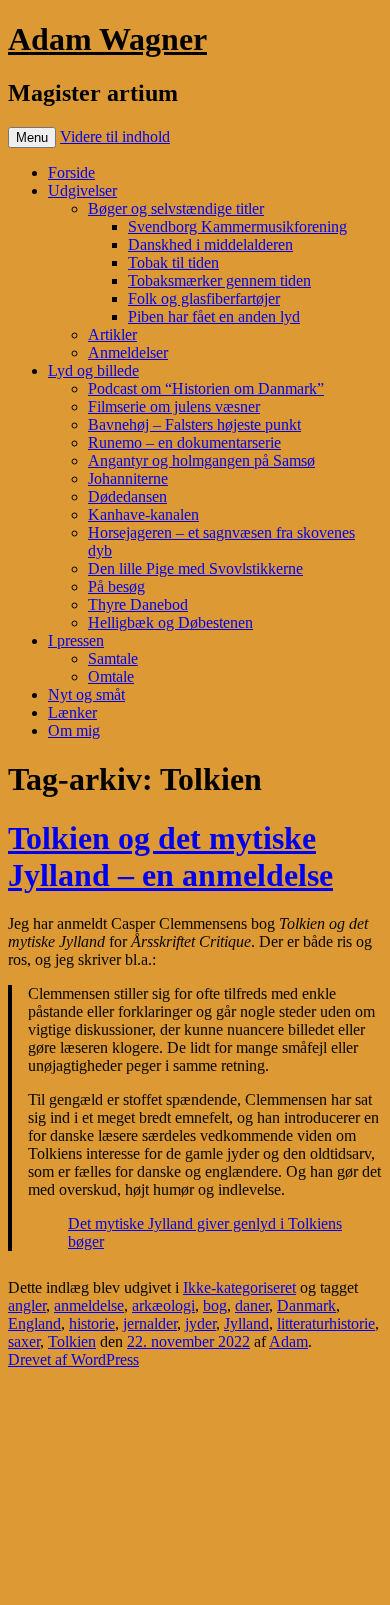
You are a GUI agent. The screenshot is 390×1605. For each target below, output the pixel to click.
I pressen (76, 640)
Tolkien (72, 1341)
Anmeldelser (128, 352)
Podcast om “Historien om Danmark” (206, 388)
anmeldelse (89, 1305)
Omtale (111, 676)
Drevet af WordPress (73, 1359)
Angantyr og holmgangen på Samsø (201, 460)
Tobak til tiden (173, 262)
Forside (71, 172)
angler (27, 1305)
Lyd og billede (93, 370)
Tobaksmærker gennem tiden (219, 280)
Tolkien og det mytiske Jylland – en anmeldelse (170, 856)
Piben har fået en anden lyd (214, 316)
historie (92, 1323)
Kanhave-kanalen (143, 514)
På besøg (116, 586)
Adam (288, 1341)
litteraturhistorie (326, 1323)
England (34, 1323)
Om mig (74, 730)
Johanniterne (128, 478)
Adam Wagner (107, 39)
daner (252, 1305)
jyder (200, 1323)
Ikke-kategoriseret (239, 1287)
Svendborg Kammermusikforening (237, 226)
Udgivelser (82, 190)
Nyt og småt (86, 694)
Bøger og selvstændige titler (176, 208)
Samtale (113, 658)
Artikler (112, 334)
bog (215, 1305)
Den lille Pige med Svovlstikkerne (195, 568)
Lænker (72, 712)
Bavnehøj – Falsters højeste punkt (194, 424)
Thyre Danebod (138, 604)
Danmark (306, 1305)
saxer (24, 1341)
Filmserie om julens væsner (174, 406)
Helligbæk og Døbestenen (170, 622)
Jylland (246, 1323)
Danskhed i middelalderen (210, 244)
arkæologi (163, 1305)
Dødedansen (127, 496)
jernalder (150, 1323)
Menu (32, 137)
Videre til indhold (115, 136)
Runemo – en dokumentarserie (184, 442)
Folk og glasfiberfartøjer (204, 298)
